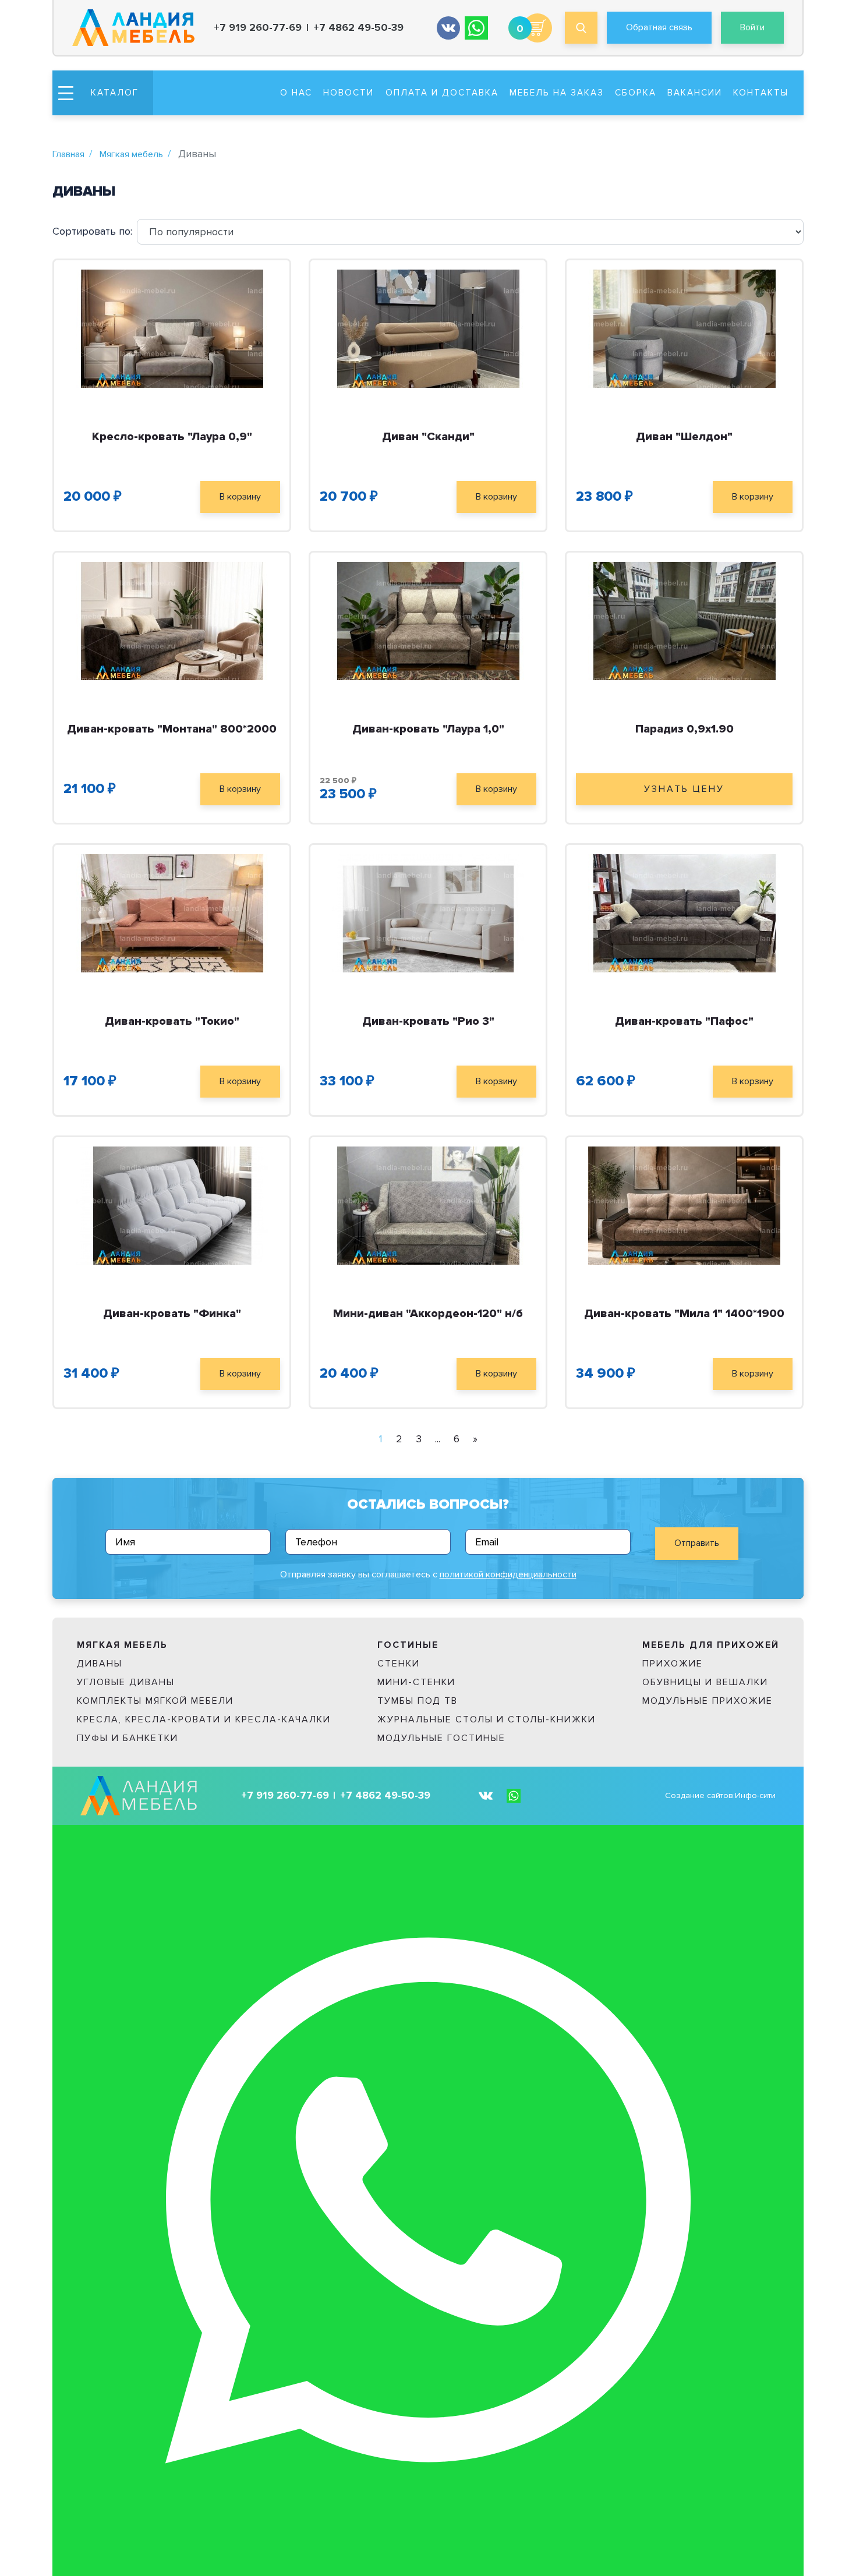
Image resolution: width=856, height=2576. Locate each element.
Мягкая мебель (131, 154)
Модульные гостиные (441, 1738)
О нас (296, 93)
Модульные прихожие (708, 1701)
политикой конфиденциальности (508, 1574)
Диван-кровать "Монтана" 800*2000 (172, 729)
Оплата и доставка (442, 93)
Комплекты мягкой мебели (155, 1701)
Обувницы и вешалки (705, 1682)
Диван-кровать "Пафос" (684, 1021)
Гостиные (408, 1645)
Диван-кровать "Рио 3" (428, 1021)
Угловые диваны (126, 1682)
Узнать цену (684, 789)
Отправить (697, 1543)
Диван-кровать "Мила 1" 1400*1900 (684, 1314)
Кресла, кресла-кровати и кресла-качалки (204, 1719)
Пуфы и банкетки (128, 1738)
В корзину (240, 497)
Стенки (399, 1664)
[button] (103, 93)
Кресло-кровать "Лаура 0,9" (172, 437)
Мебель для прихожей (711, 1645)
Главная (68, 154)
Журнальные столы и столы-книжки (487, 1719)
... (438, 1439)
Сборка (636, 93)
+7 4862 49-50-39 (358, 28)
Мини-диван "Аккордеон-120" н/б (428, 1314)
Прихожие (673, 1664)
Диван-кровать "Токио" (172, 1021)
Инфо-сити (755, 1795)
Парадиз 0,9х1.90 (685, 729)
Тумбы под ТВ (418, 1701)
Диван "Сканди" (428, 437)
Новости (349, 93)
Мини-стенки (416, 1682)
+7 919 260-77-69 (258, 28)
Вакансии (695, 93)
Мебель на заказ (557, 93)
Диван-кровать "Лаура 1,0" (428, 729)
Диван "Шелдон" (684, 437)
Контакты (761, 93)
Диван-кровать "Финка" (172, 1314)
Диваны (100, 1664)
